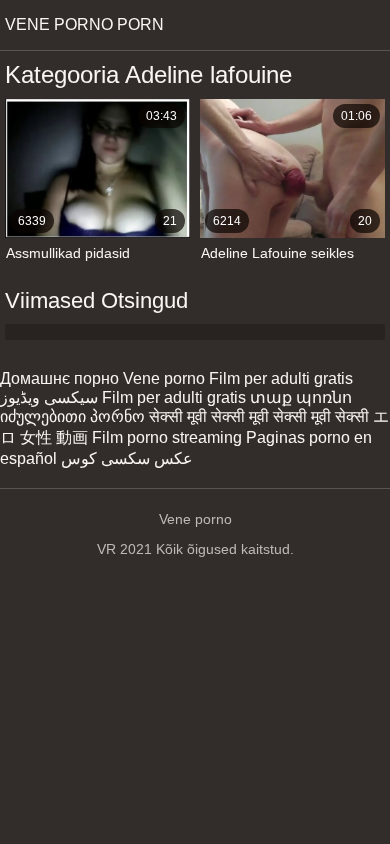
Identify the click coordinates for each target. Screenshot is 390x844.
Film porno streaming (167, 437)
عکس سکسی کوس (127, 458)
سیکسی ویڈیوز (49, 397)
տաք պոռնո (301, 397)
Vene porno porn (84, 24)
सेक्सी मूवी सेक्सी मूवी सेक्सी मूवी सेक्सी (259, 416)
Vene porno (164, 378)
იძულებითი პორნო (72, 416)
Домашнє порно (59, 378)
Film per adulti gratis (281, 378)
